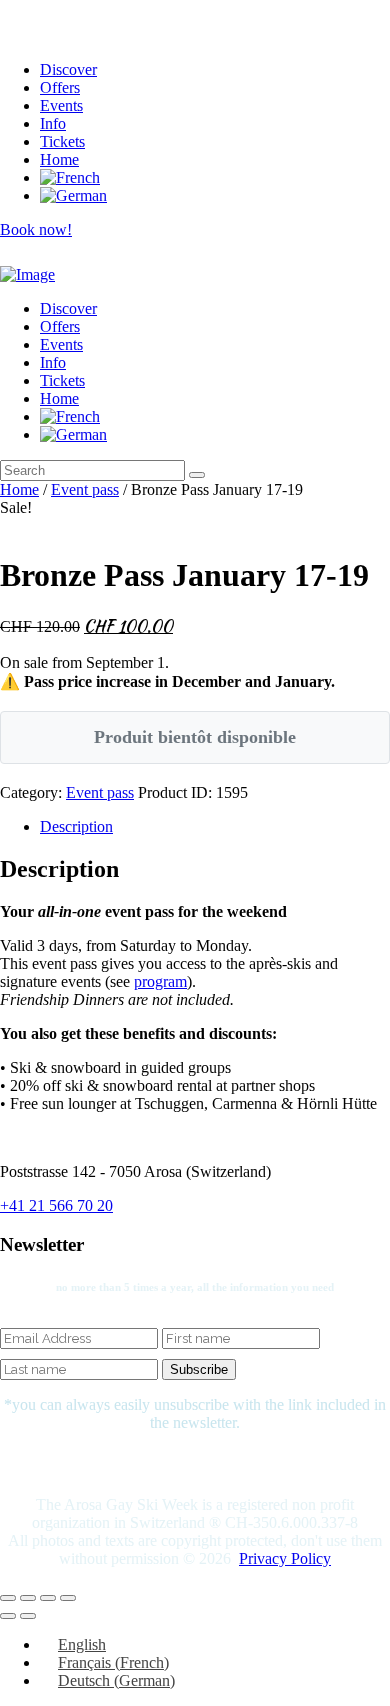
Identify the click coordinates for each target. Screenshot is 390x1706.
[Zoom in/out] (8, 1598)
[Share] (48, 1598)
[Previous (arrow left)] (8, 1616)
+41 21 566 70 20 (56, 1205)
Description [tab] (76, 826)
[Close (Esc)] (68, 1598)
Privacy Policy (285, 1558)
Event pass (85, 489)
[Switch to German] (73, 195)
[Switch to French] (70, 177)
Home (19, 489)
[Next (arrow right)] (28, 1616)
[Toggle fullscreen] (28, 1598)
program (160, 981)
